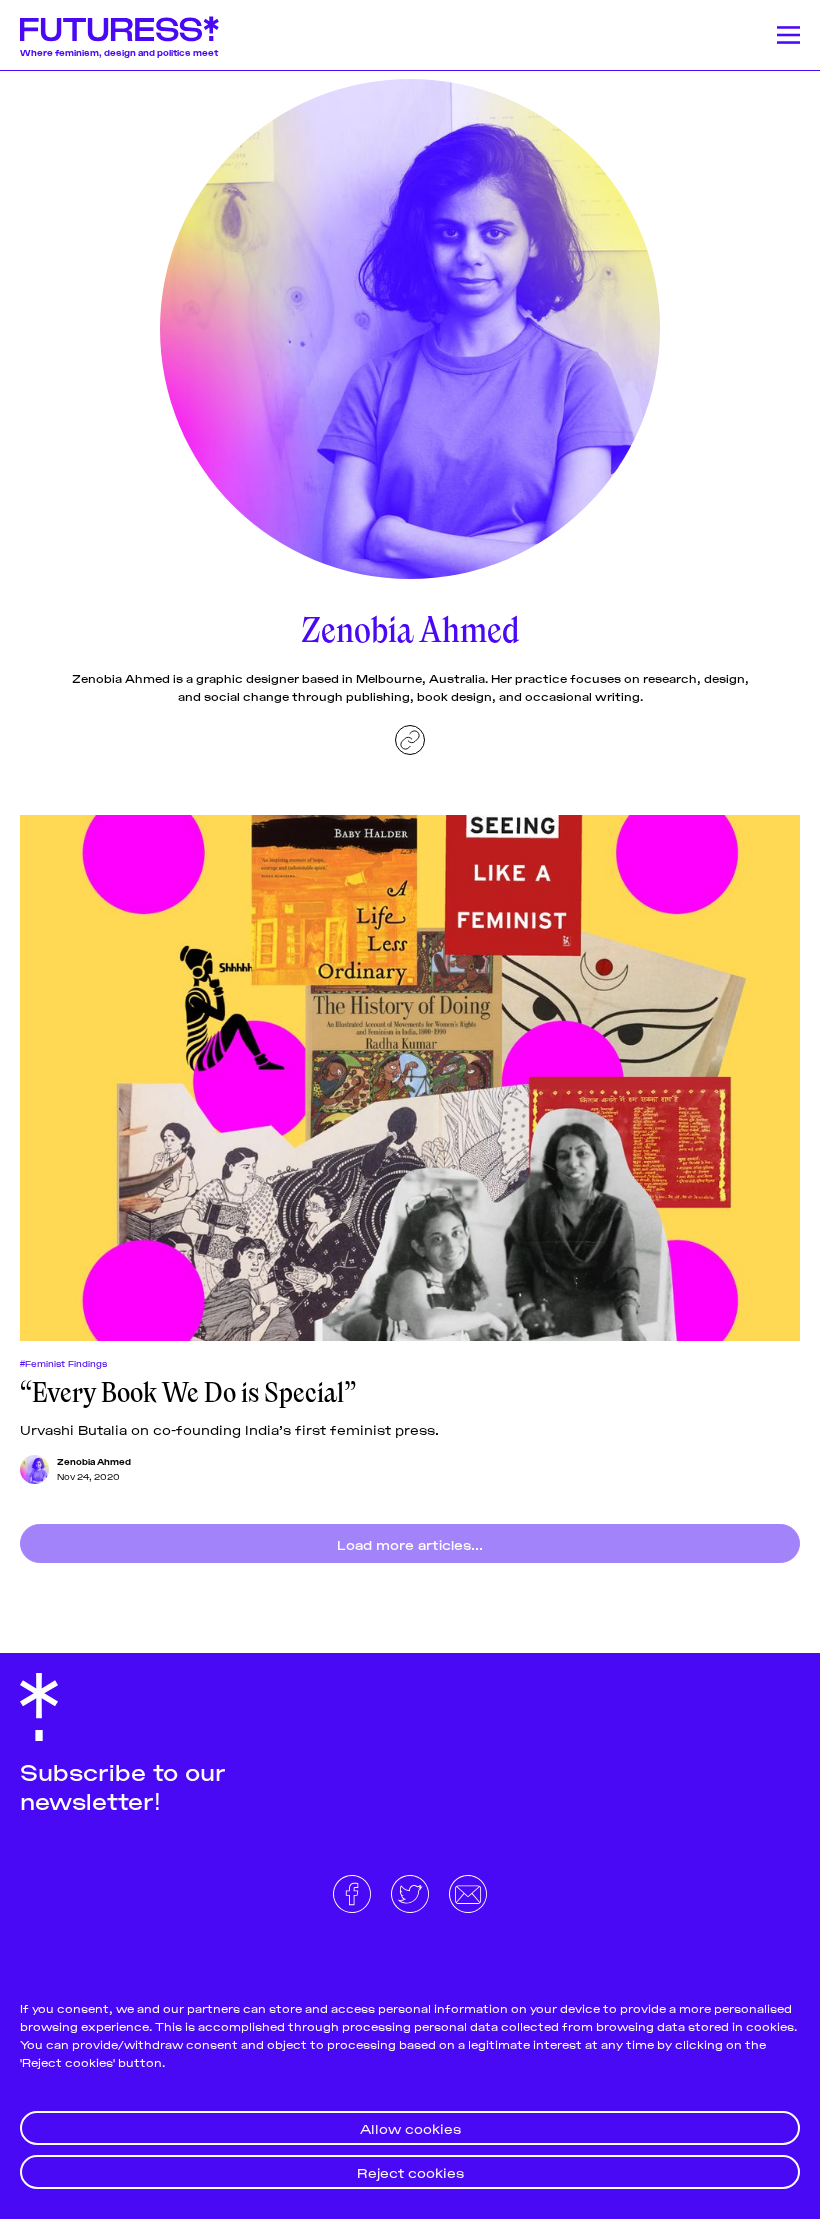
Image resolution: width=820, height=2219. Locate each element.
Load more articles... (410, 1543)
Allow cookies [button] (410, 2127)
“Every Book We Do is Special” (188, 1393)
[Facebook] (354, 1890)
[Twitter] (412, 1890)
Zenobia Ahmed (94, 1461)
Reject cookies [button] (410, 2171)
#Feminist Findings (63, 1363)
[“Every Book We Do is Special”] (410, 1078)
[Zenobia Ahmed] (34, 1469)
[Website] (410, 740)
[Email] (468, 1890)
